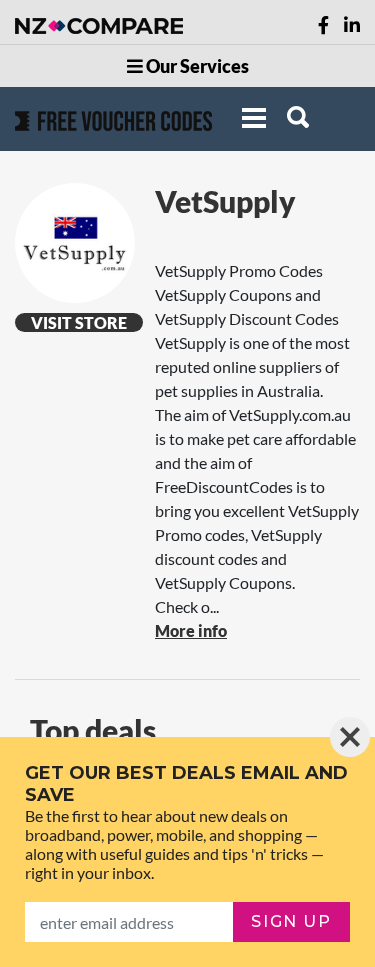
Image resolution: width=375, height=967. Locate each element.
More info (191, 630)
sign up (291, 921)
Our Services (196, 66)
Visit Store (79, 322)
